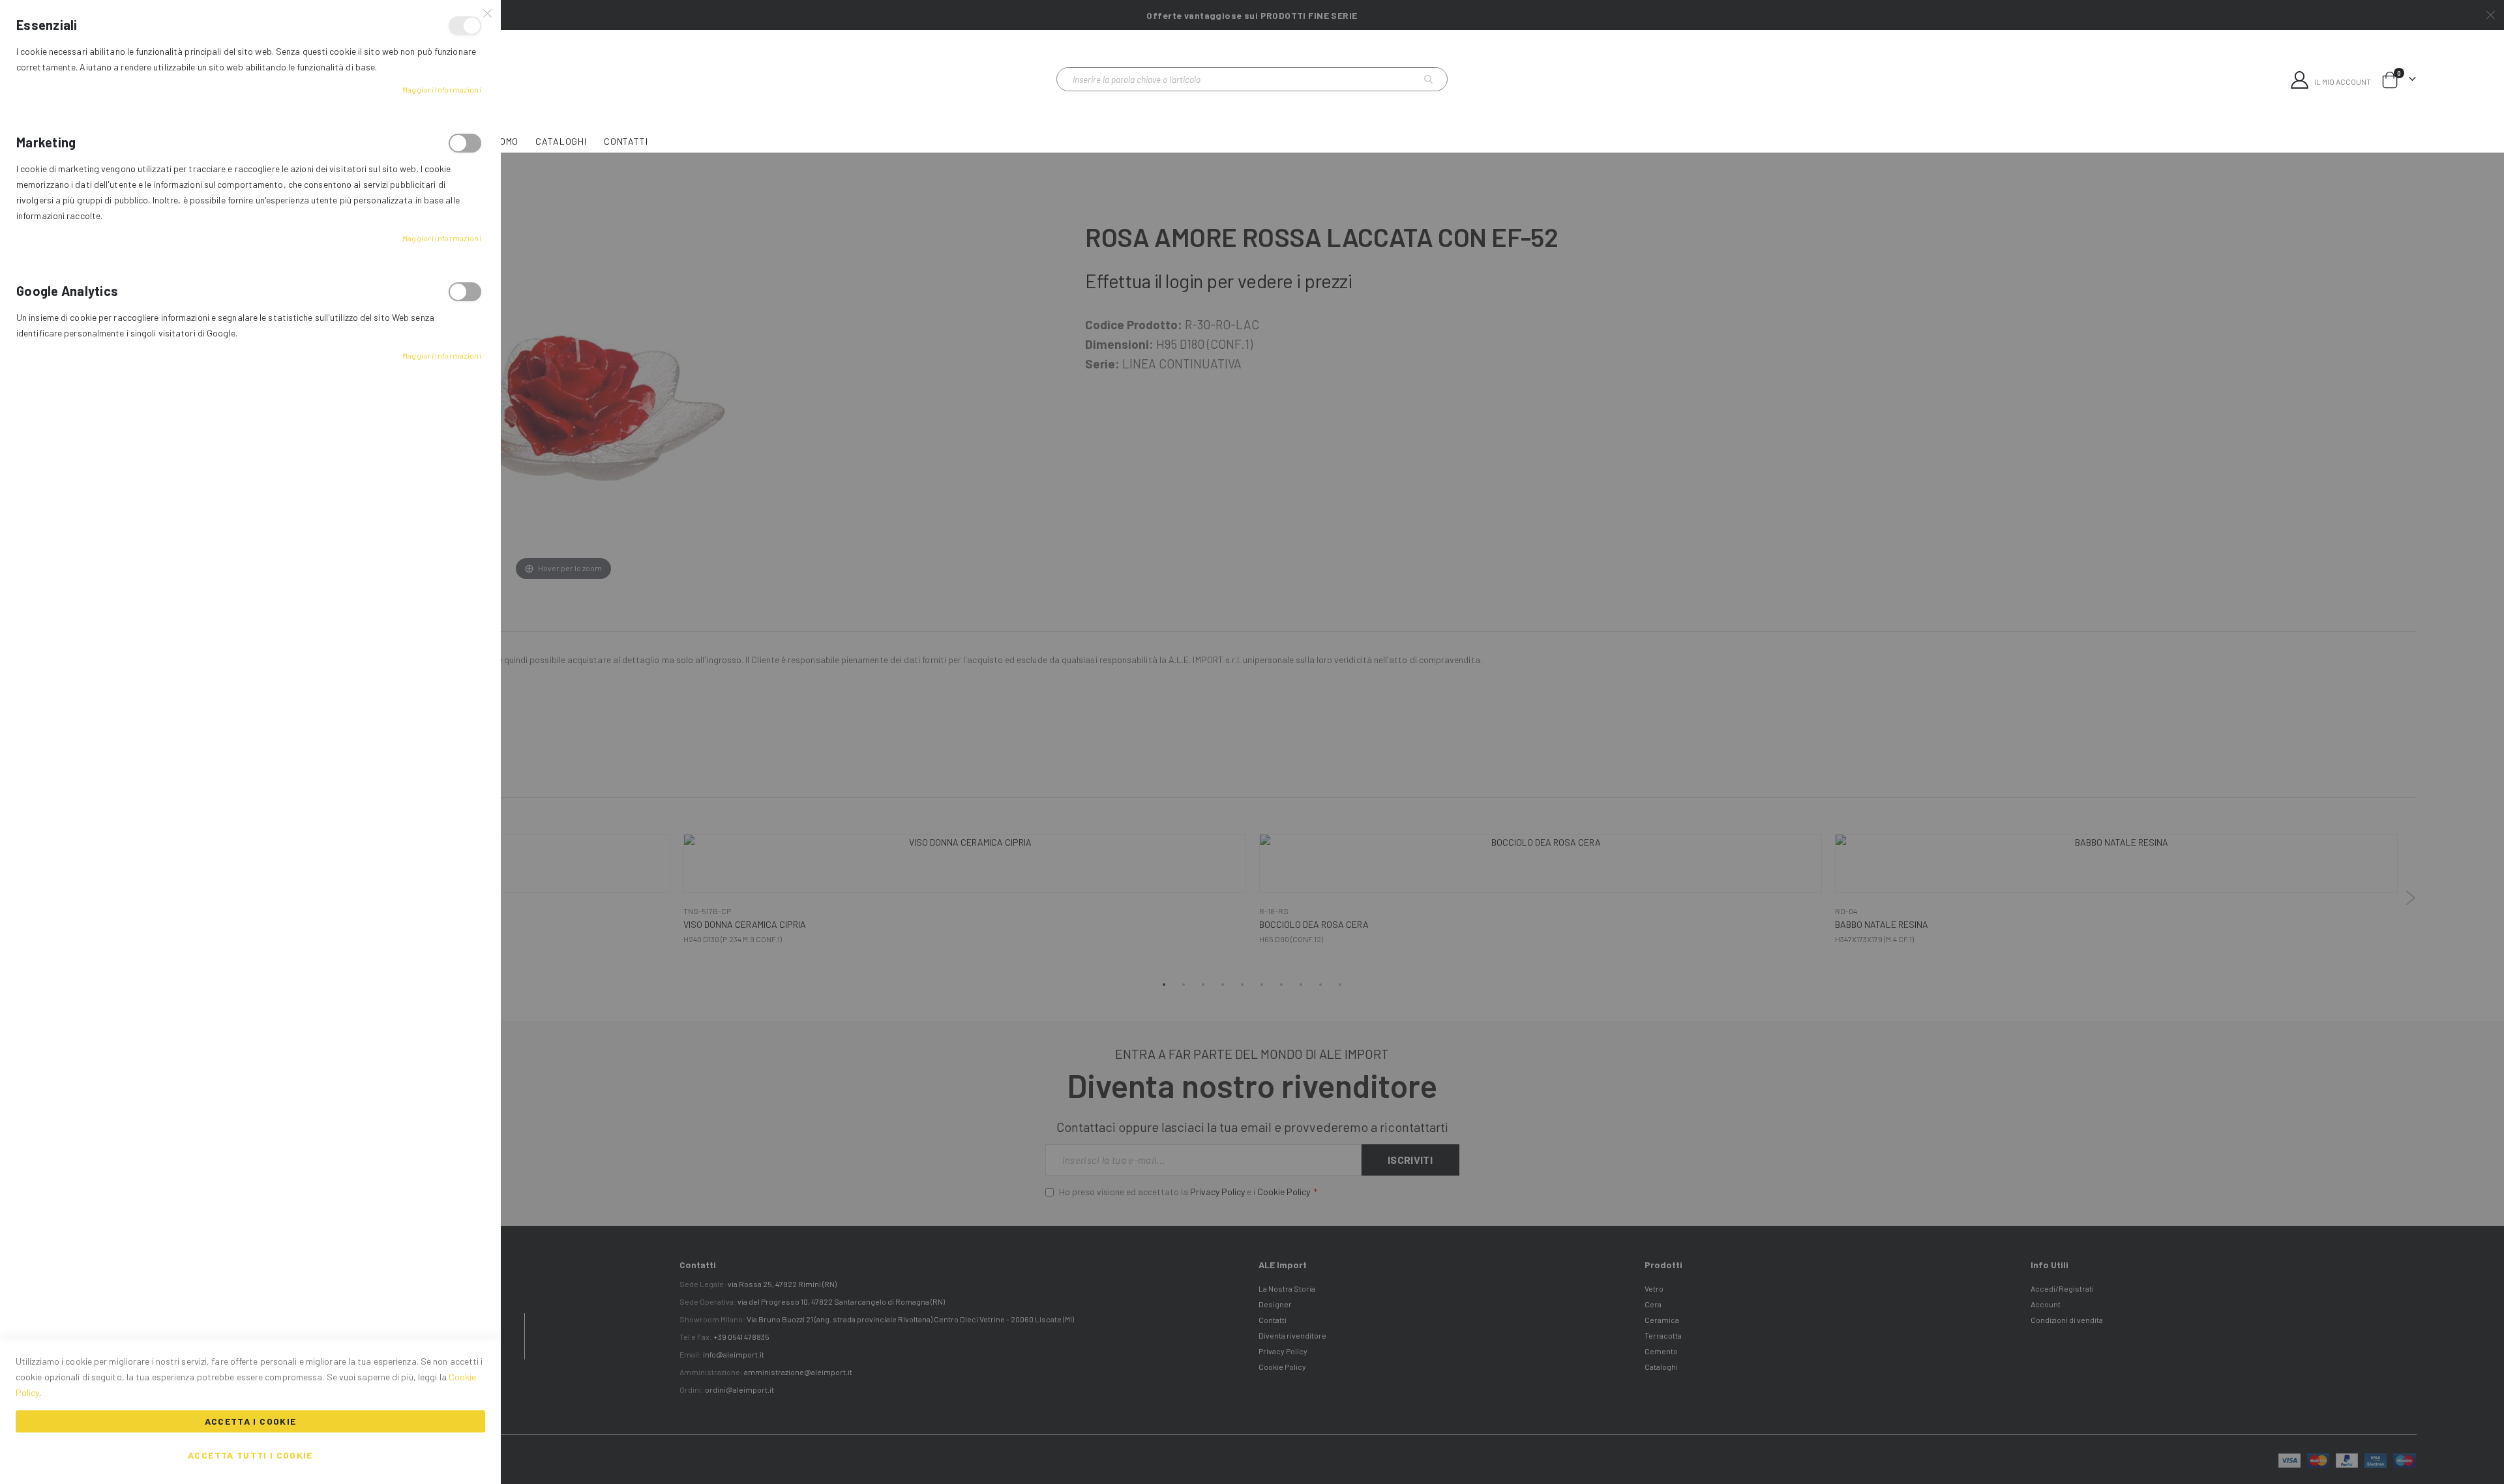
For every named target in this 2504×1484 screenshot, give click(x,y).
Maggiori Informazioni (442, 89)
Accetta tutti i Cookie (250, 1455)
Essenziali (465, 26)
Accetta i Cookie (251, 1421)
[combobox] (1252, 79)
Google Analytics (465, 292)
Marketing (465, 143)
